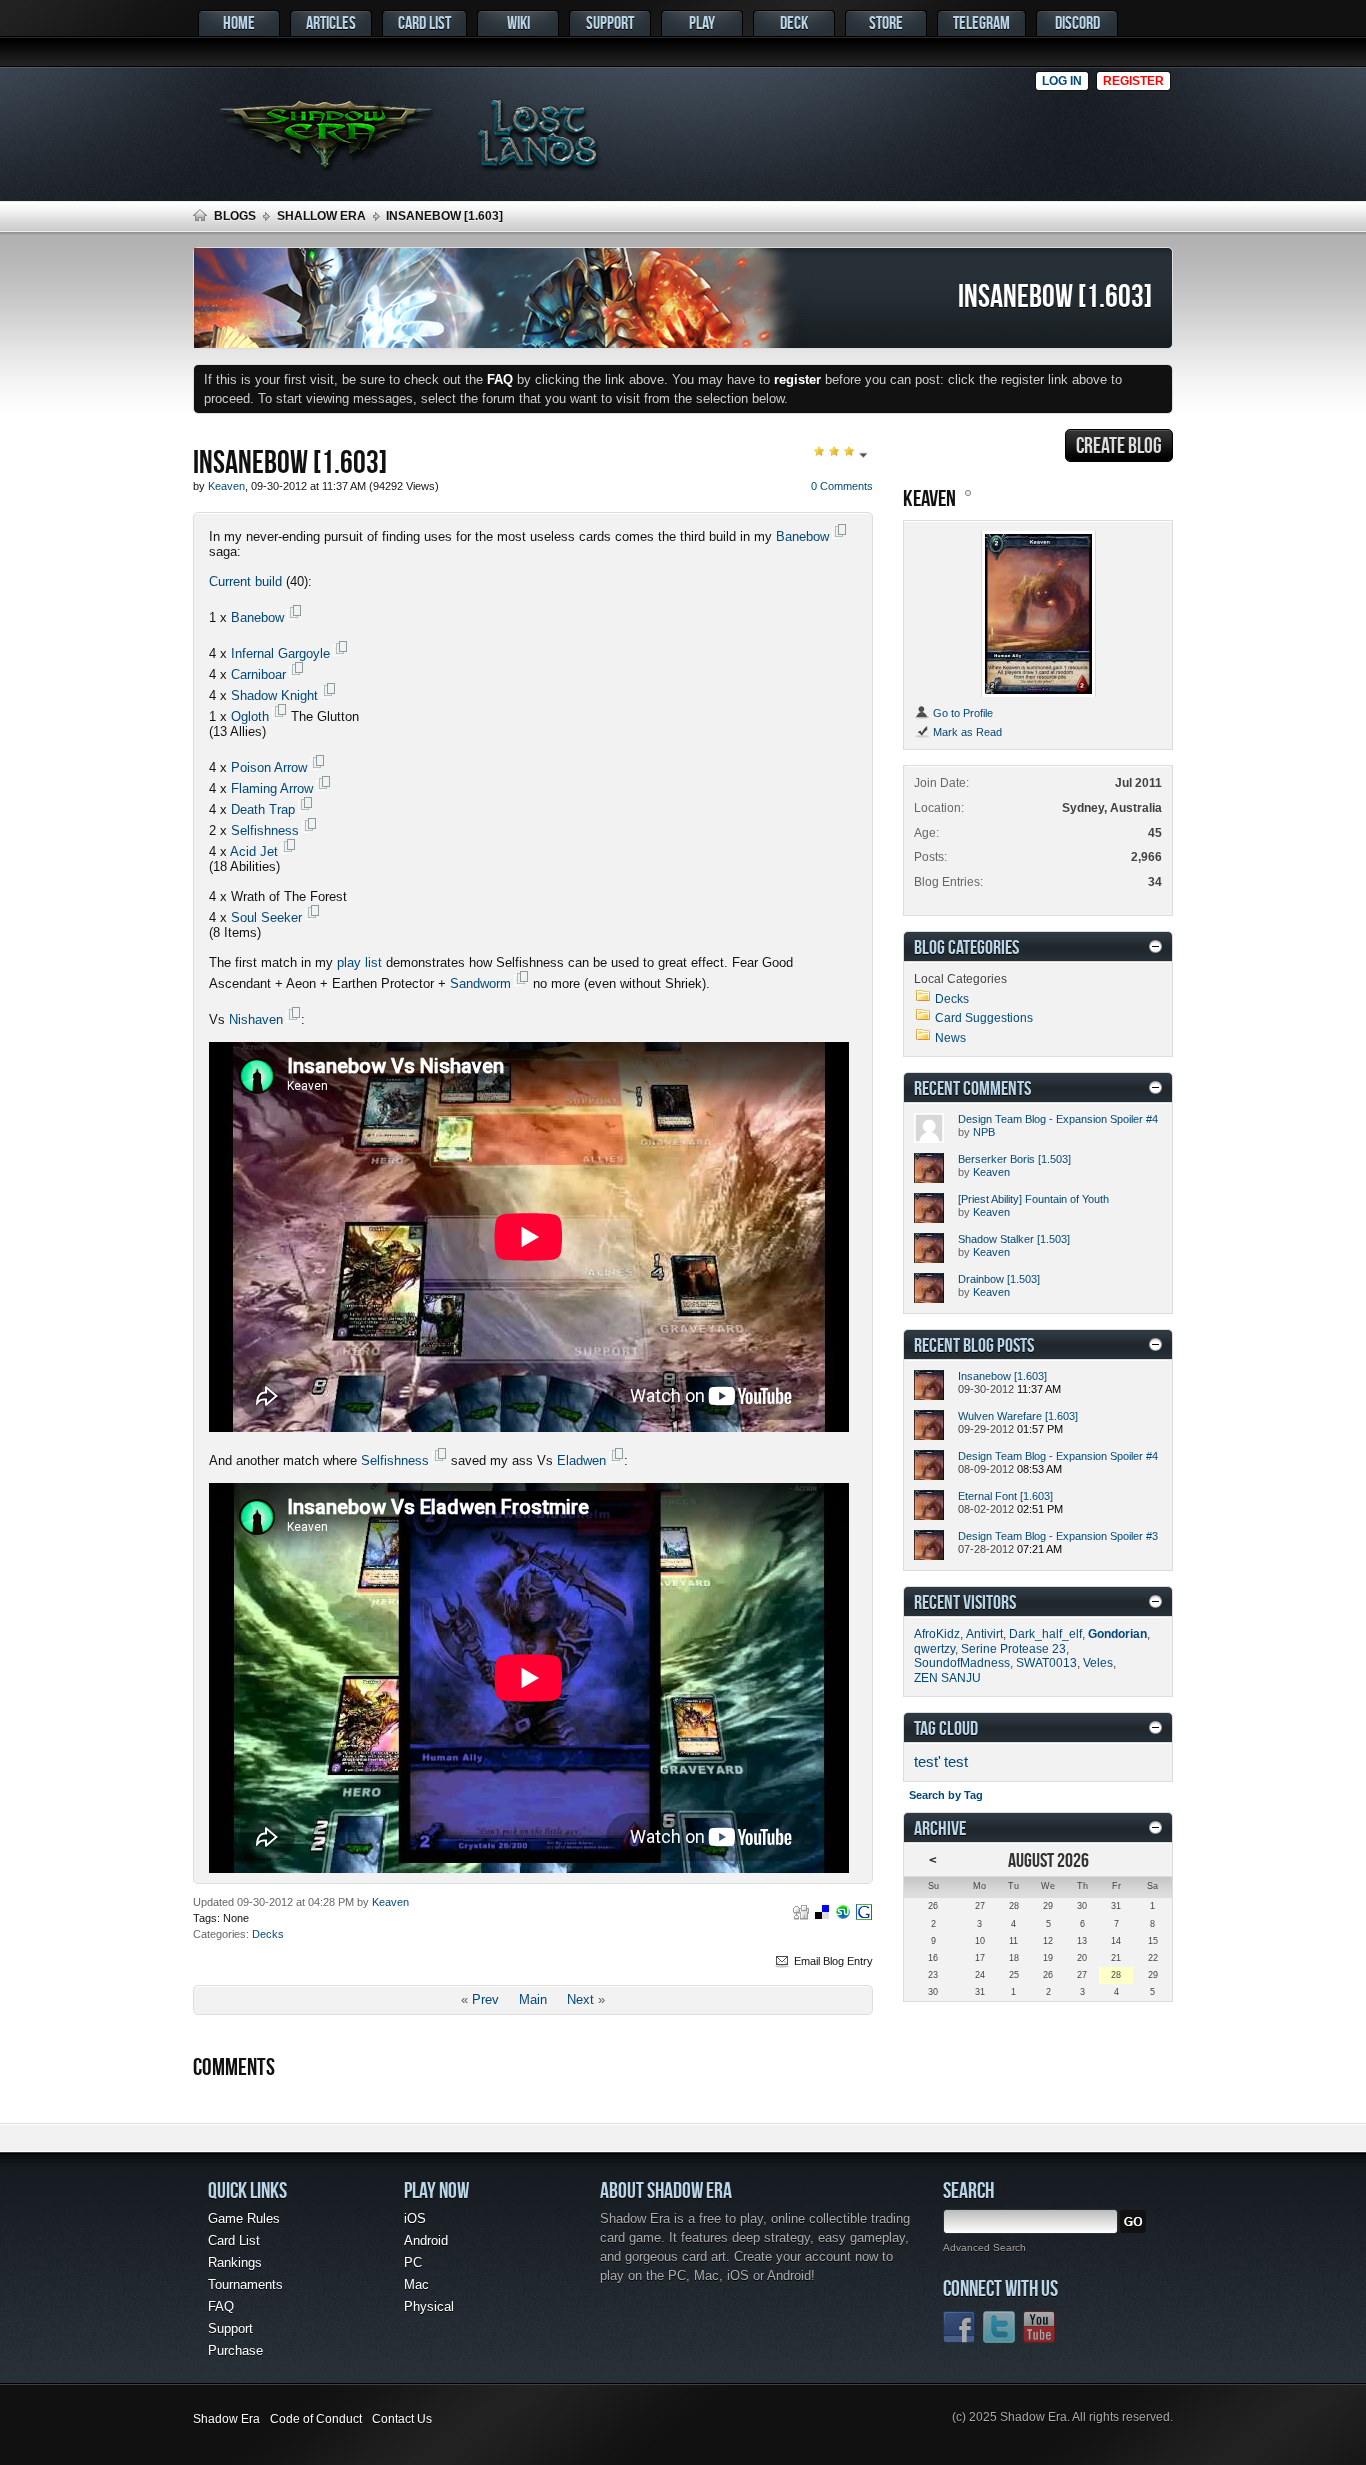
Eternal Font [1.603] (1005, 1496)
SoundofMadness (962, 1663)
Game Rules (244, 2218)
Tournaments (245, 2284)
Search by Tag (946, 1795)
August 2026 (1048, 1859)
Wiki (518, 22)
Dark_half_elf (1045, 1634)
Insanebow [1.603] (1002, 1376)
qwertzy (934, 1649)
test (956, 1761)
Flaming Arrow (272, 788)
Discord (1077, 22)
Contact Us (402, 2419)
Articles (331, 22)
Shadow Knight (274, 695)
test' (927, 1761)
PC (413, 2262)
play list (361, 962)
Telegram (981, 22)
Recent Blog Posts (974, 1344)
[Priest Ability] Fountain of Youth (1033, 1199)
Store (886, 22)
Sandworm (480, 983)
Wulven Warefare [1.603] (1018, 1416)
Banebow (802, 536)
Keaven (390, 1902)
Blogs (235, 216)
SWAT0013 (1046, 1663)
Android (426, 2240)
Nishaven (256, 1019)
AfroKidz (937, 1634)
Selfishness (265, 830)
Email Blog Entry (832, 1961)
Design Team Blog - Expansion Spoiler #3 (1058, 1536)
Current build (245, 581)
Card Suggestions (984, 1018)
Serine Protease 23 (1013, 1649)
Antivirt (984, 1634)
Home (239, 22)
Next (580, 1999)
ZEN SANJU (947, 1678)
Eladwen (581, 1460)
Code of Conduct (316, 2419)
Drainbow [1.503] (999, 1279)
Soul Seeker (266, 917)
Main (533, 1999)
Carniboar (258, 674)
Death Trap (263, 809)
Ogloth (250, 716)
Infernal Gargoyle (280, 653)
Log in (1062, 81)
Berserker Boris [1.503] (1014, 1159)
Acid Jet (254, 851)
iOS (415, 2218)
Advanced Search (984, 2247)
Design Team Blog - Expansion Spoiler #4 (1058, 1119)
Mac (416, 2284)
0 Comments (842, 486)
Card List (424, 22)
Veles (1098, 1663)
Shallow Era (321, 216)
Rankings (235, 2262)
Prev (485, 1999)
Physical (429, 2306)
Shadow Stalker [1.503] (1014, 1239)
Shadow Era (226, 2419)
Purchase (235, 2350)
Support (610, 22)
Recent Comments (972, 1087)
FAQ (221, 2306)
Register (1133, 81)
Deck (794, 22)
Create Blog (1119, 445)
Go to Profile (961, 713)
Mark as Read (966, 732)
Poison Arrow (269, 767)
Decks (268, 1934)
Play (702, 22)
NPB (984, 1132)
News (950, 1038)
